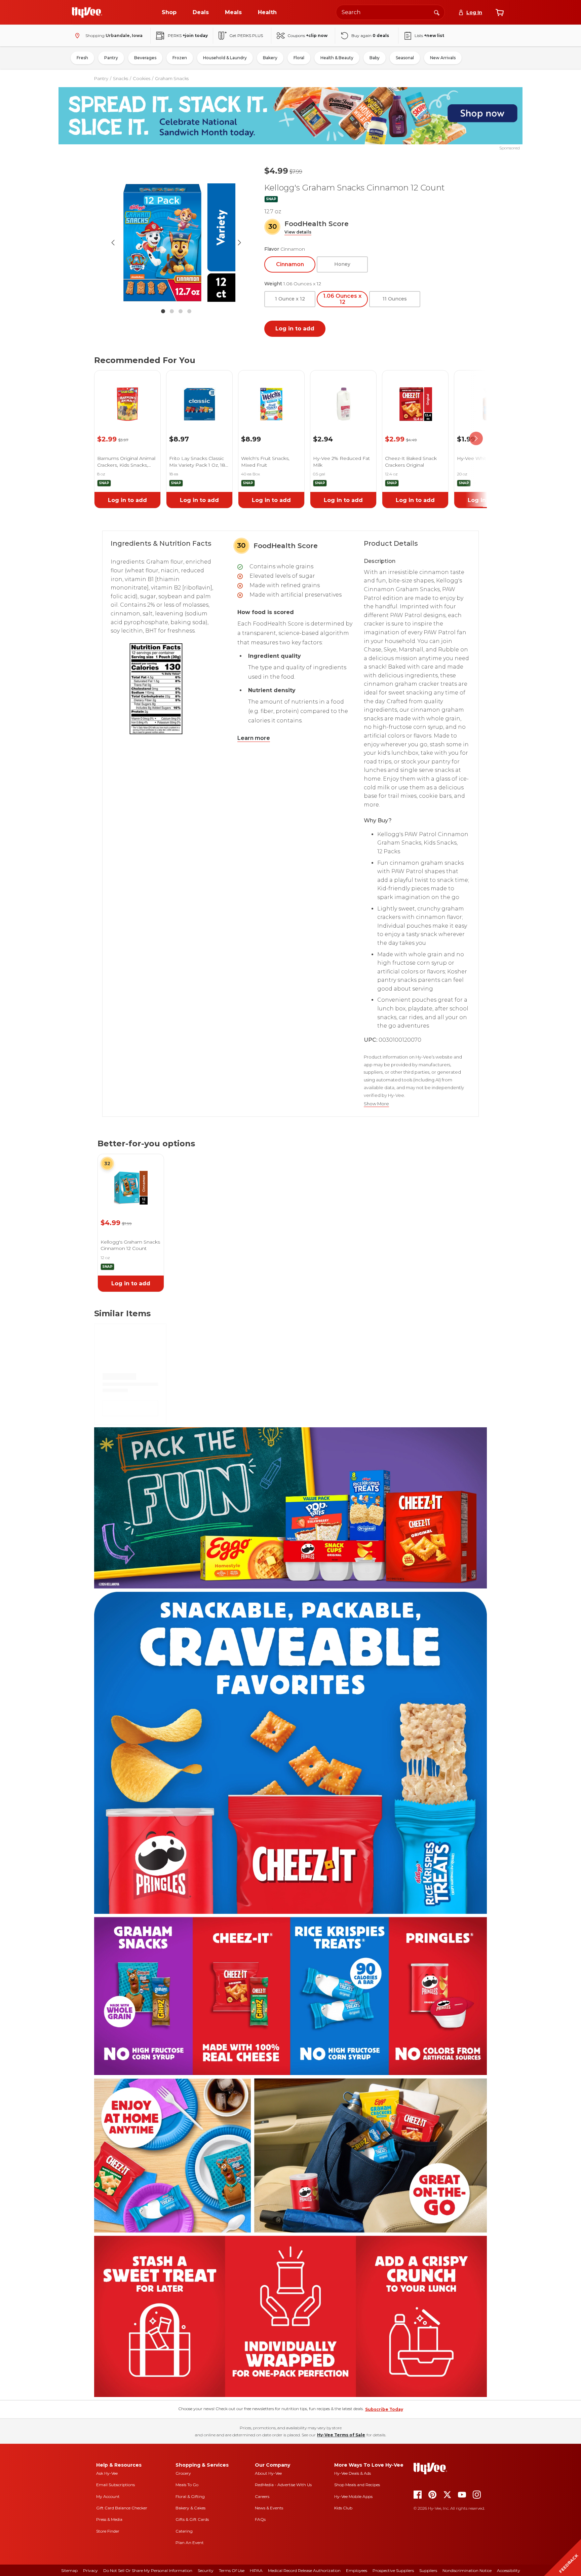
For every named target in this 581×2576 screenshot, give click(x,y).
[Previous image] (113, 243)
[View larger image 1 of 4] (176, 243)
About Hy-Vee (268, 2473)
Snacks (121, 78)
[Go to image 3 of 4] (181, 311)
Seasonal (405, 58)
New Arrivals (443, 58)
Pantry (111, 58)
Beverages (145, 58)
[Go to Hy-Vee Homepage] (87, 12)
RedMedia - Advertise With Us (283, 2485)
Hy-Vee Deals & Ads (353, 2473)
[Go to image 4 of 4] (189, 311)
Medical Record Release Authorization (304, 2570)
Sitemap (69, 2570)
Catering (184, 2531)
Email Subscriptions (115, 2485)
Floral (299, 58)
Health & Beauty (337, 58)
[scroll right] (476, 439)
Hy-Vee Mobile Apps (353, 2496)
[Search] (437, 12)
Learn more (254, 738)
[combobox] (390, 12)
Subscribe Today (384, 2409)
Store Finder (108, 2531)
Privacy (90, 2570)
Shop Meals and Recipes (357, 2485)
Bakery (270, 58)
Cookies (142, 78)
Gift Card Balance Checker (122, 2508)
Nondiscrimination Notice (467, 2570)
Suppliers (428, 2570)
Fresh (82, 58)
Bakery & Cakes (190, 2508)
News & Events (269, 2508)
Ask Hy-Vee (107, 2473)
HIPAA (256, 2570)
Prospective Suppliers (393, 2570)
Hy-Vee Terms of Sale (341, 2435)
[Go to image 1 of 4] (163, 311)
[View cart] (500, 12)
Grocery (183, 2473)
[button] (298, 232)
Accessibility (509, 2570)
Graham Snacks (172, 78)
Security (206, 2570)
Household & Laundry (225, 58)
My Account (108, 2496)
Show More (376, 1104)
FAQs (260, 2519)
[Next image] (239, 243)
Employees (357, 2570)
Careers (262, 2496)
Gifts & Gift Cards (192, 2519)
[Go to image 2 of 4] (172, 311)
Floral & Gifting (190, 2496)
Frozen (180, 58)
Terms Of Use (232, 2570)
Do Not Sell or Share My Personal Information (148, 2570)
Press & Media (109, 2519)
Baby (375, 58)
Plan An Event (190, 2543)
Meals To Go (187, 2485)
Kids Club (343, 2508)
